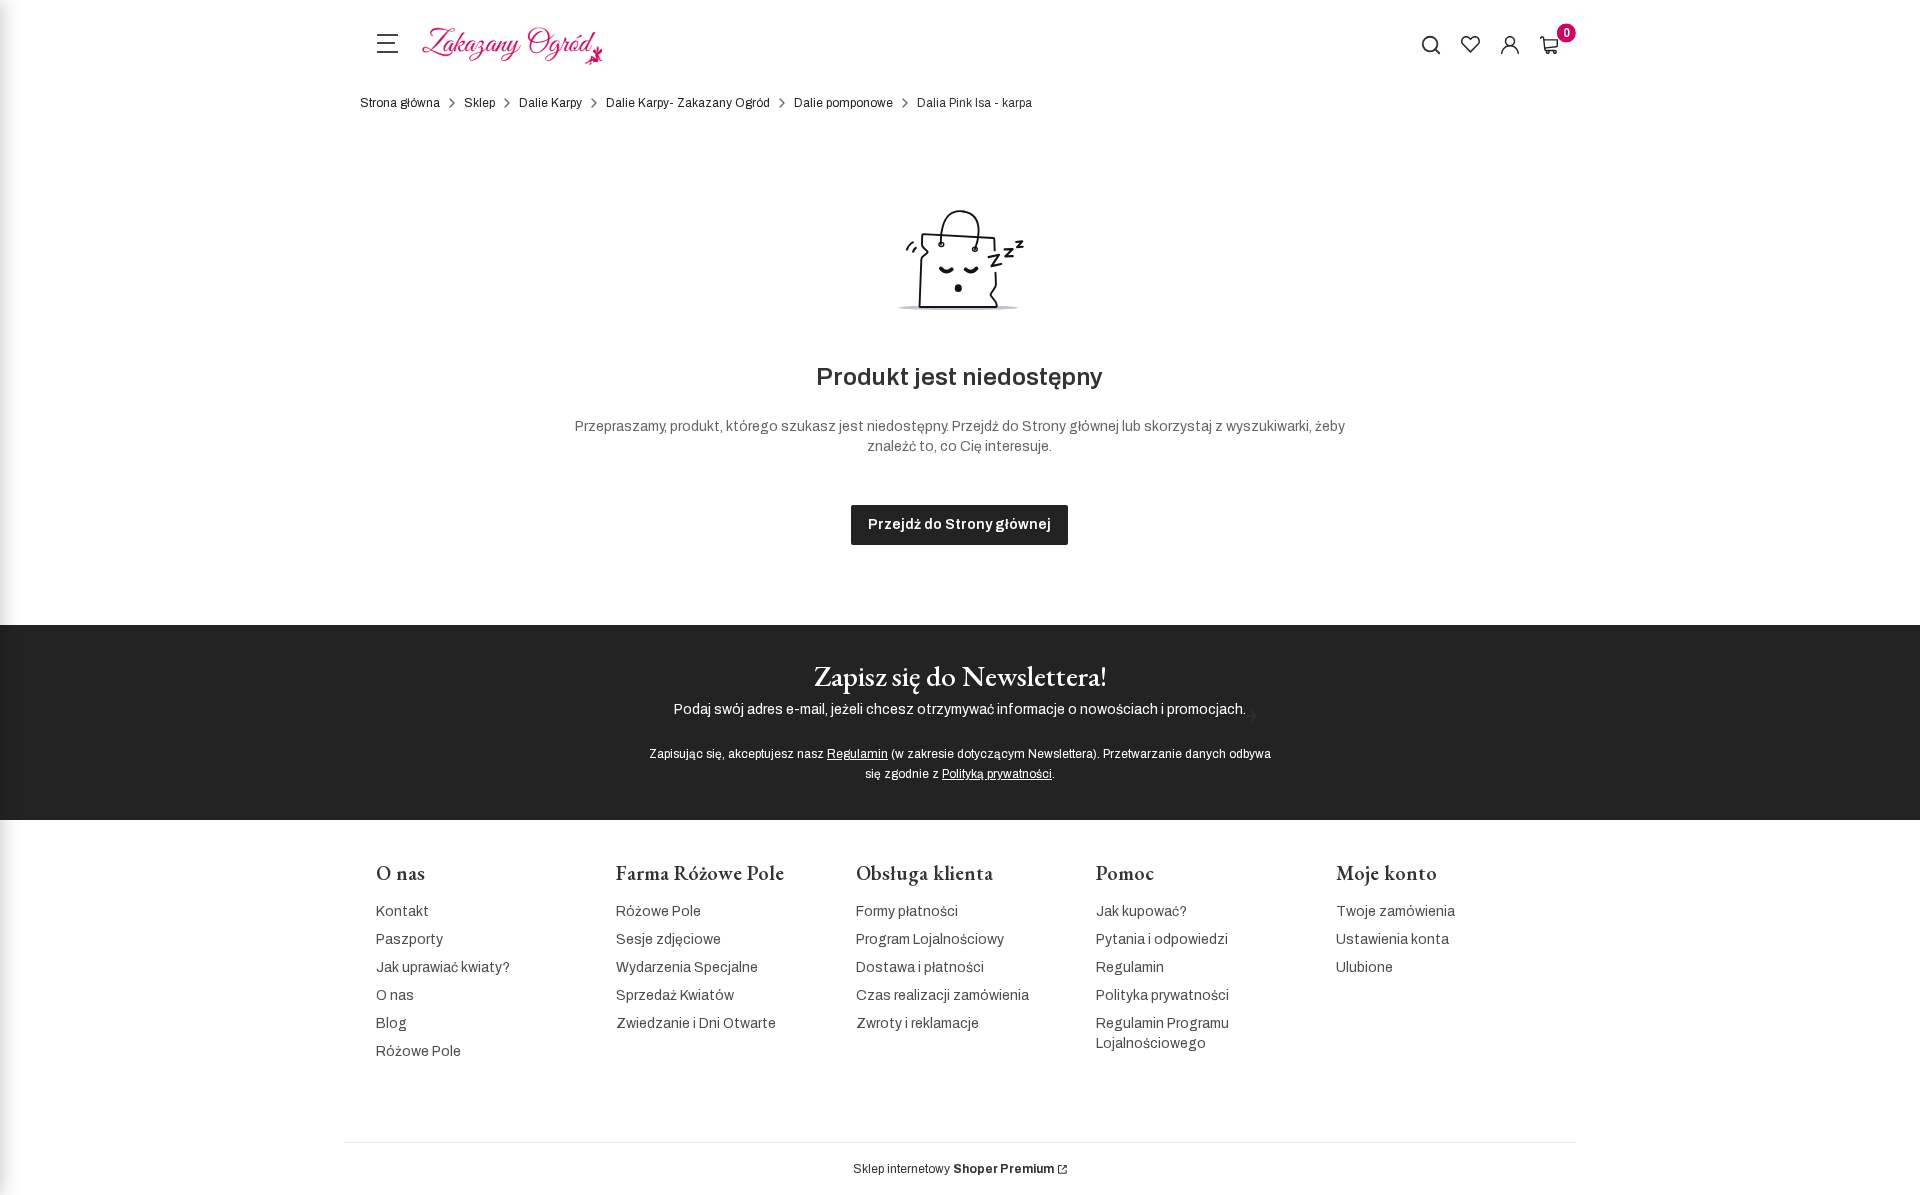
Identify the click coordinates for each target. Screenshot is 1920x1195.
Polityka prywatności (1162, 995)
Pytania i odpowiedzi (1162, 939)
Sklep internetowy (953, 1169)
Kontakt (402, 911)
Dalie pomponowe (843, 103)
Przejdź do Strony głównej (959, 524)
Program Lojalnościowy (930, 939)
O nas (395, 995)
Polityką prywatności (997, 774)
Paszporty (409, 939)
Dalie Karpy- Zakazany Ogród (688, 103)
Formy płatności (907, 911)
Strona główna (400, 103)
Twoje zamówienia (1395, 911)
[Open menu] (387, 46)
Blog (391, 1023)
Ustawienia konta (1392, 939)
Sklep (479, 103)
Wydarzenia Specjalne (687, 967)
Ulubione (1364, 967)
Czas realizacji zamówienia (942, 995)
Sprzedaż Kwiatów (675, 995)
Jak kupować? (1141, 911)
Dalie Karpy (550, 103)
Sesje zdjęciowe (668, 939)
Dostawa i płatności (920, 967)
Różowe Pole (418, 1051)
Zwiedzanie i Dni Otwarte (696, 1023)
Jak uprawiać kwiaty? (443, 967)
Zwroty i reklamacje (917, 1023)
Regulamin (857, 754)
